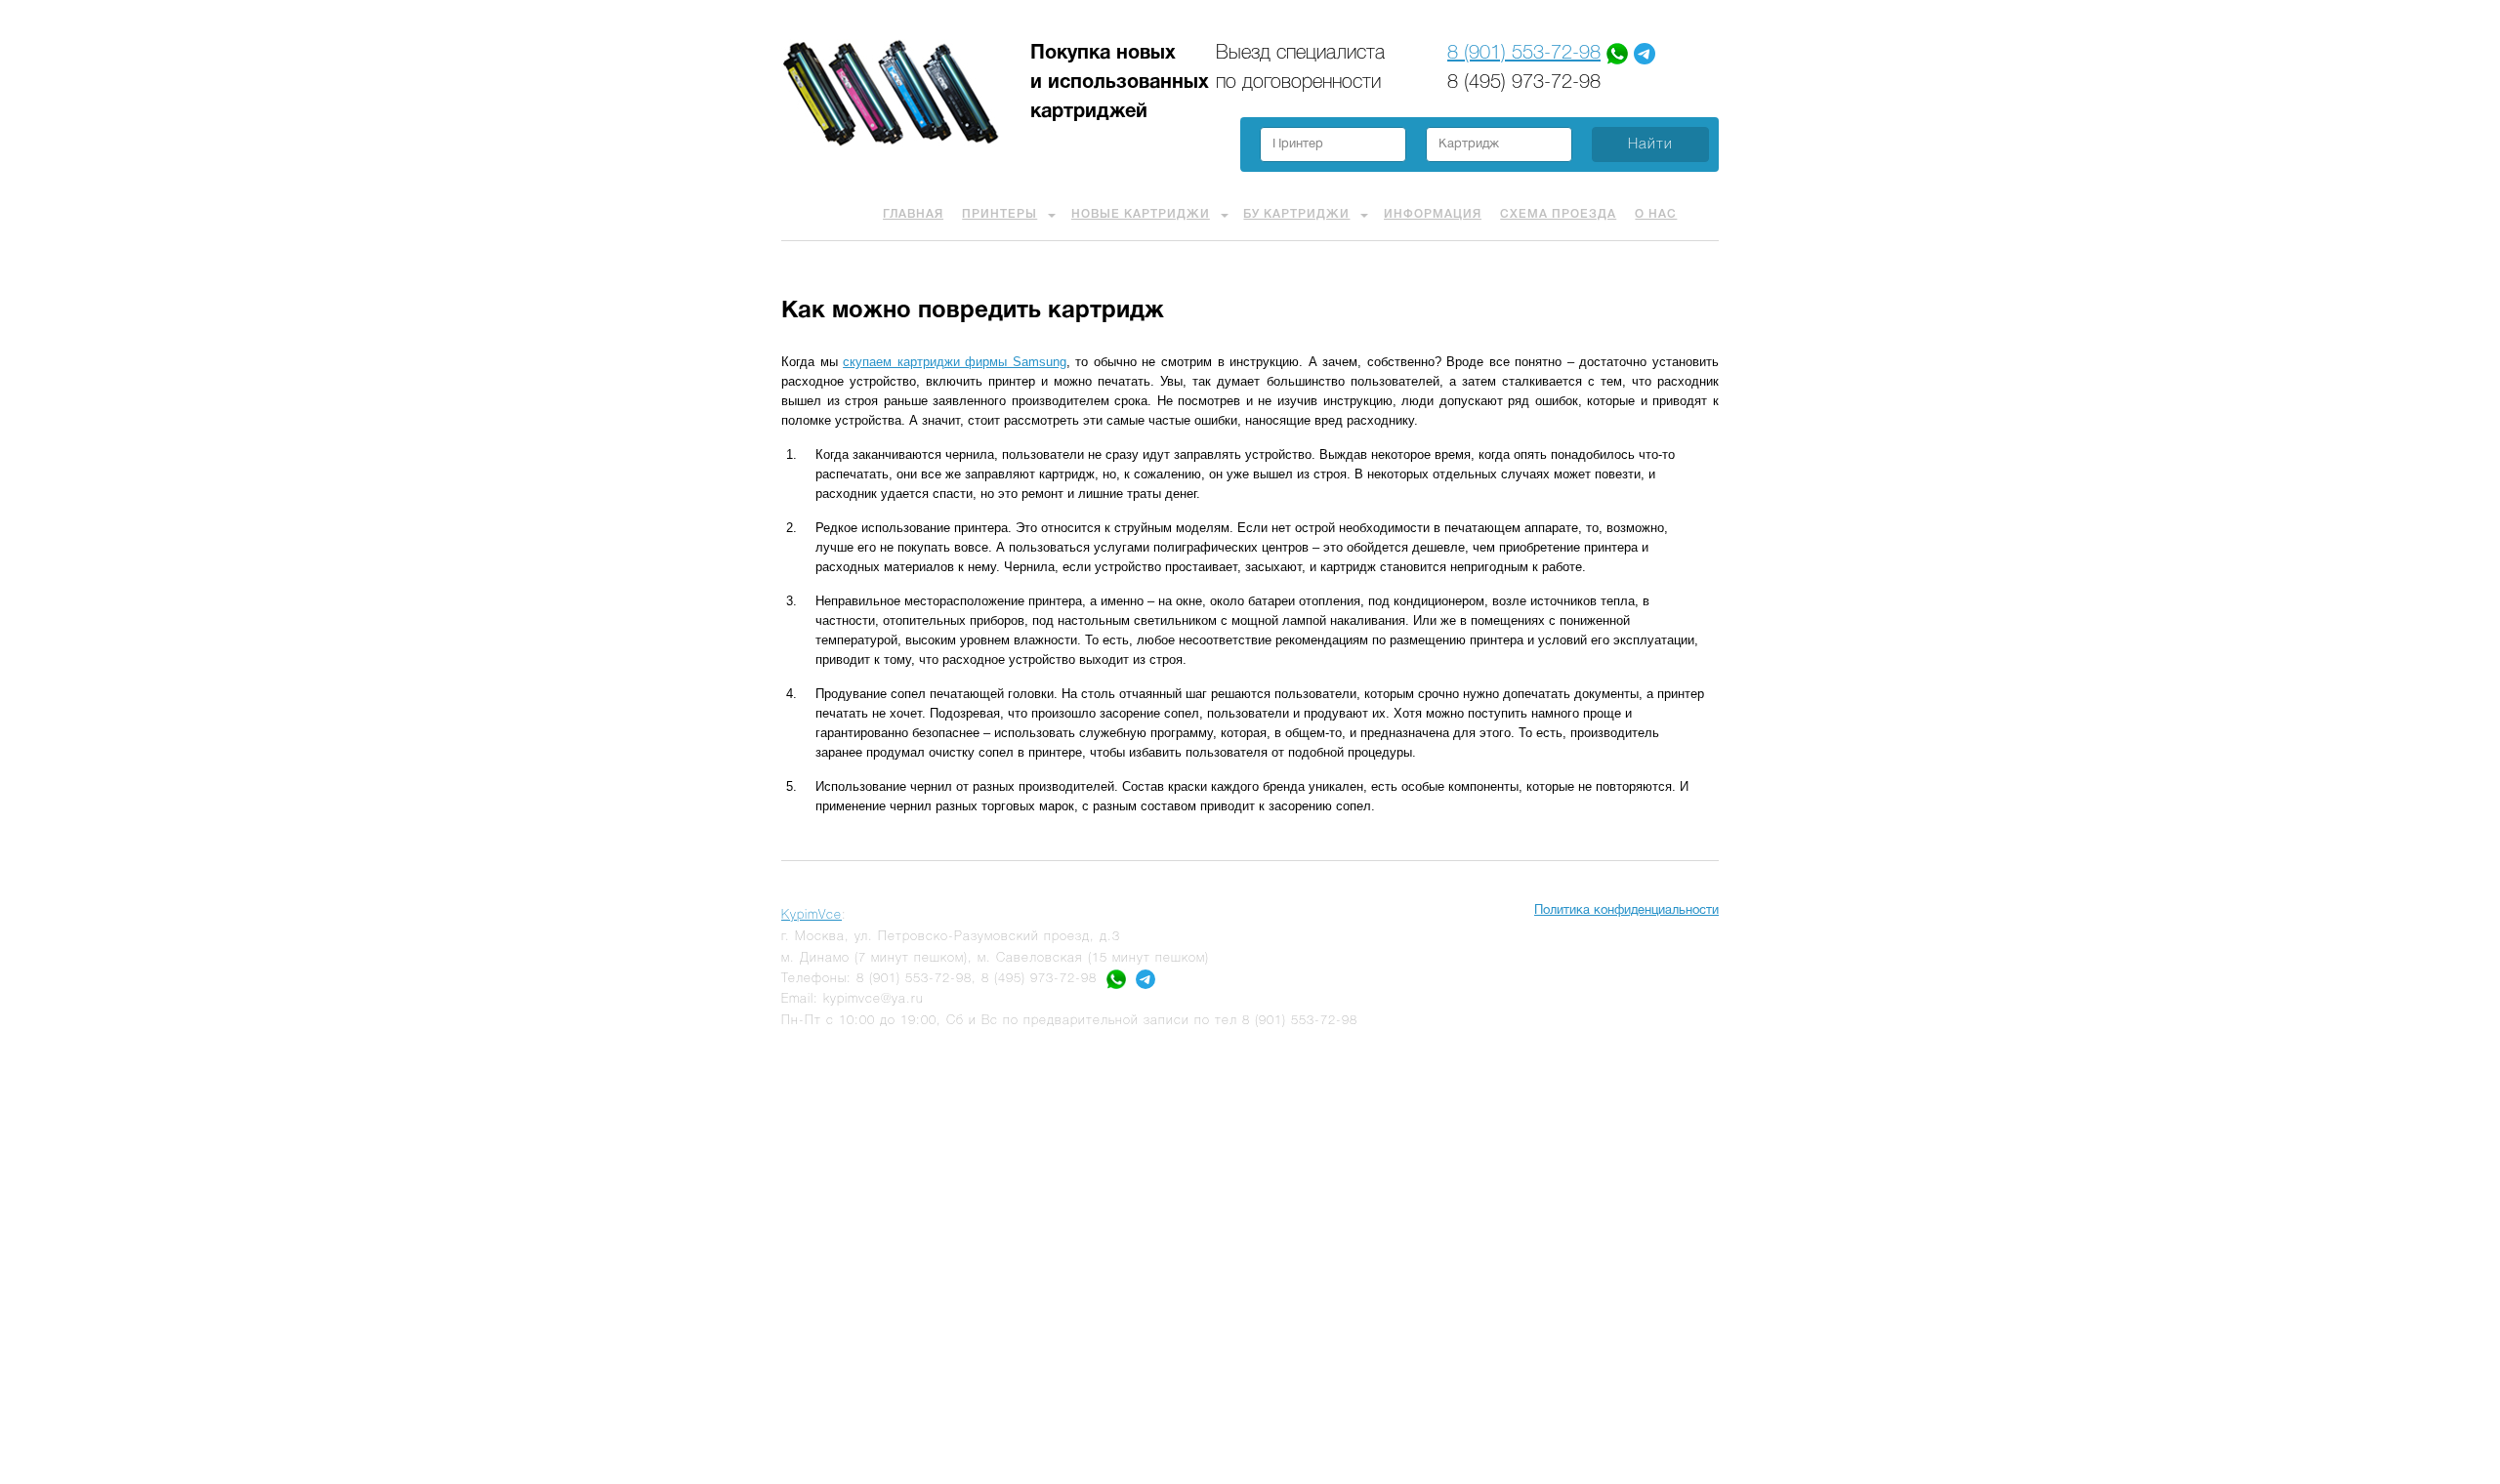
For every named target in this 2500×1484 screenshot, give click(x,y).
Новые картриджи (1141, 214)
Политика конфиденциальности (1626, 911)
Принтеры (1000, 214)
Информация (1433, 214)
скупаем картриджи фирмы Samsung (955, 362)
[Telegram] (1645, 54)
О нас (1656, 214)
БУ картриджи (1296, 214)
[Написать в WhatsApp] (1116, 979)
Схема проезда (1558, 214)
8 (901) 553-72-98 (1524, 54)
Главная (913, 214)
